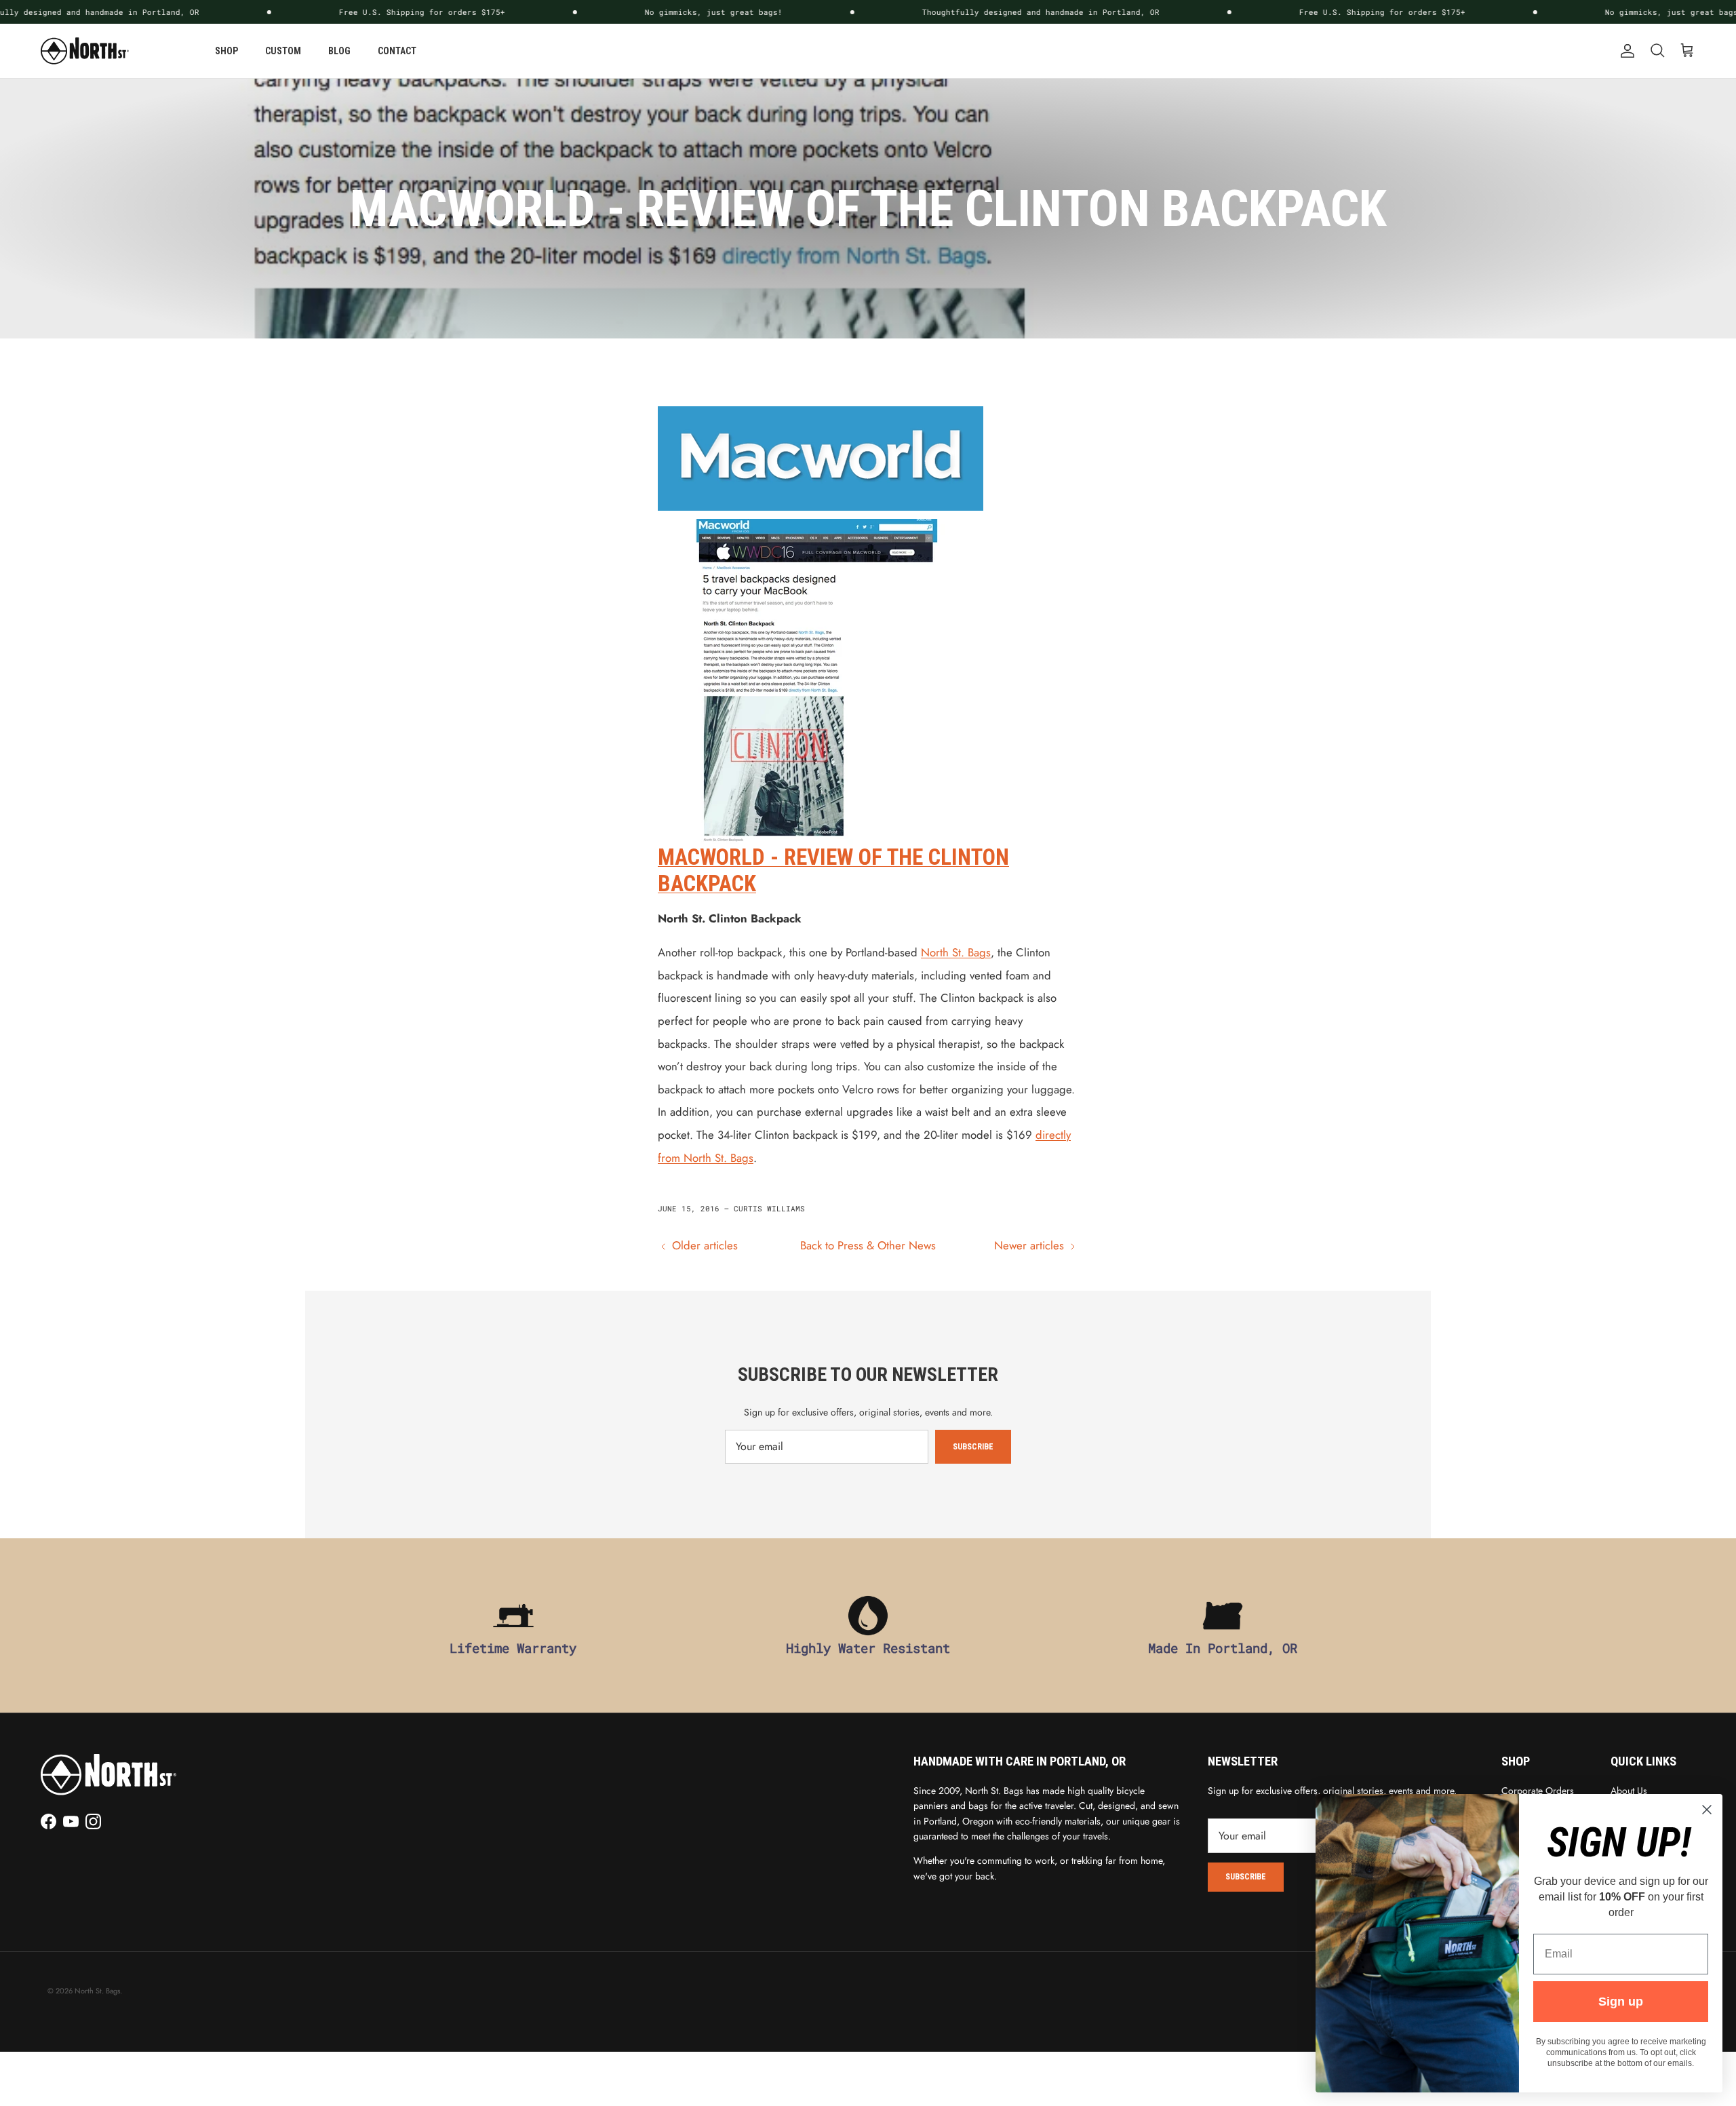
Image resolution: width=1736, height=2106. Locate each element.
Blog (339, 51)
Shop (226, 51)
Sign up (1621, 2002)
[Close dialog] (1707, 1810)
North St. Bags (956, 952)
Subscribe (973, 1447)
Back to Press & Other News (868, 1245)
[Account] (1625, 51)
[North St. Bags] (85, 51)
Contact (397, 51)
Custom (283, 51)
